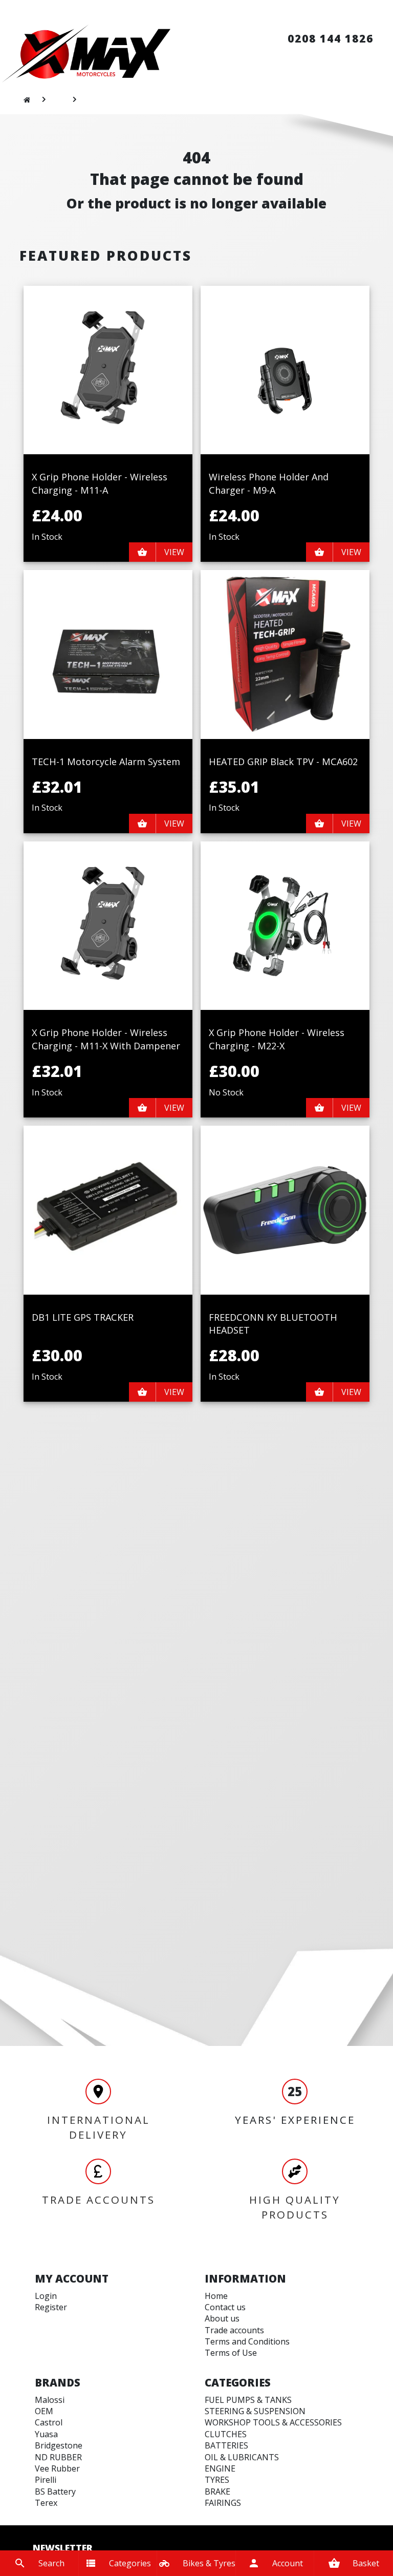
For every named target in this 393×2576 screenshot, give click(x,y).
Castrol (49, 2422)
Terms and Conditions (247, 2341)
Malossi (50, 2400)
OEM (44, 2411)
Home (216, 2296)
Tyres (217, 2480)
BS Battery (55, 2491)
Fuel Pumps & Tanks (248, 2400)
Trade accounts (234, 2330)
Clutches (226, 2434)
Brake (217, 2491)
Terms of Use (231, 2353)
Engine (220, 2468)
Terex (46, 2503)
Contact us (225, 2307)
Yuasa (46, 2434)
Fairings (223, 2503)
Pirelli (46, 2480)
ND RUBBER (58, 2457)
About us (222, 2318)
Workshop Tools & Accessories (273, 2422)
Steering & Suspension (255, 2411)
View (174, 552)
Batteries (226, 2445)
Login (46, 2296)
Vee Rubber (57, 2468)
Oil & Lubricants (242, 2457)
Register (51, 2307)
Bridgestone (59, 2445)
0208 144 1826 (331, 38)
